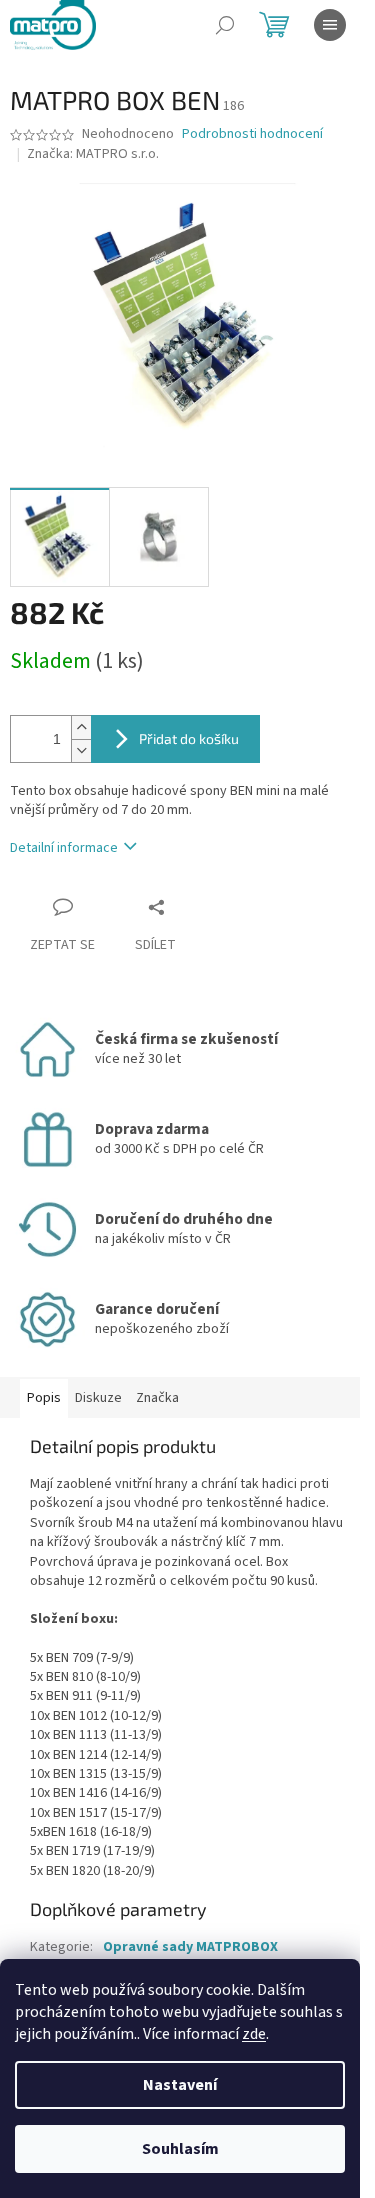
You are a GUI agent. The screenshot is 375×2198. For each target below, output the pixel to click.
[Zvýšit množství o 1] (81, 727)
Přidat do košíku (189, 738)
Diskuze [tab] (98, 1398)
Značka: (93, 154)
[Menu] (330, 25)
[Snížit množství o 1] (81, 750)
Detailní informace (64, 848)
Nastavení (180, 2085)
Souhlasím (180, 2149)
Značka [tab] (157, 1398)
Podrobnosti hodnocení (252, 134)
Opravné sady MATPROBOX (190, 1947)
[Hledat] (225, 25)
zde (254, 2034)
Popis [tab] (44, 1398)
